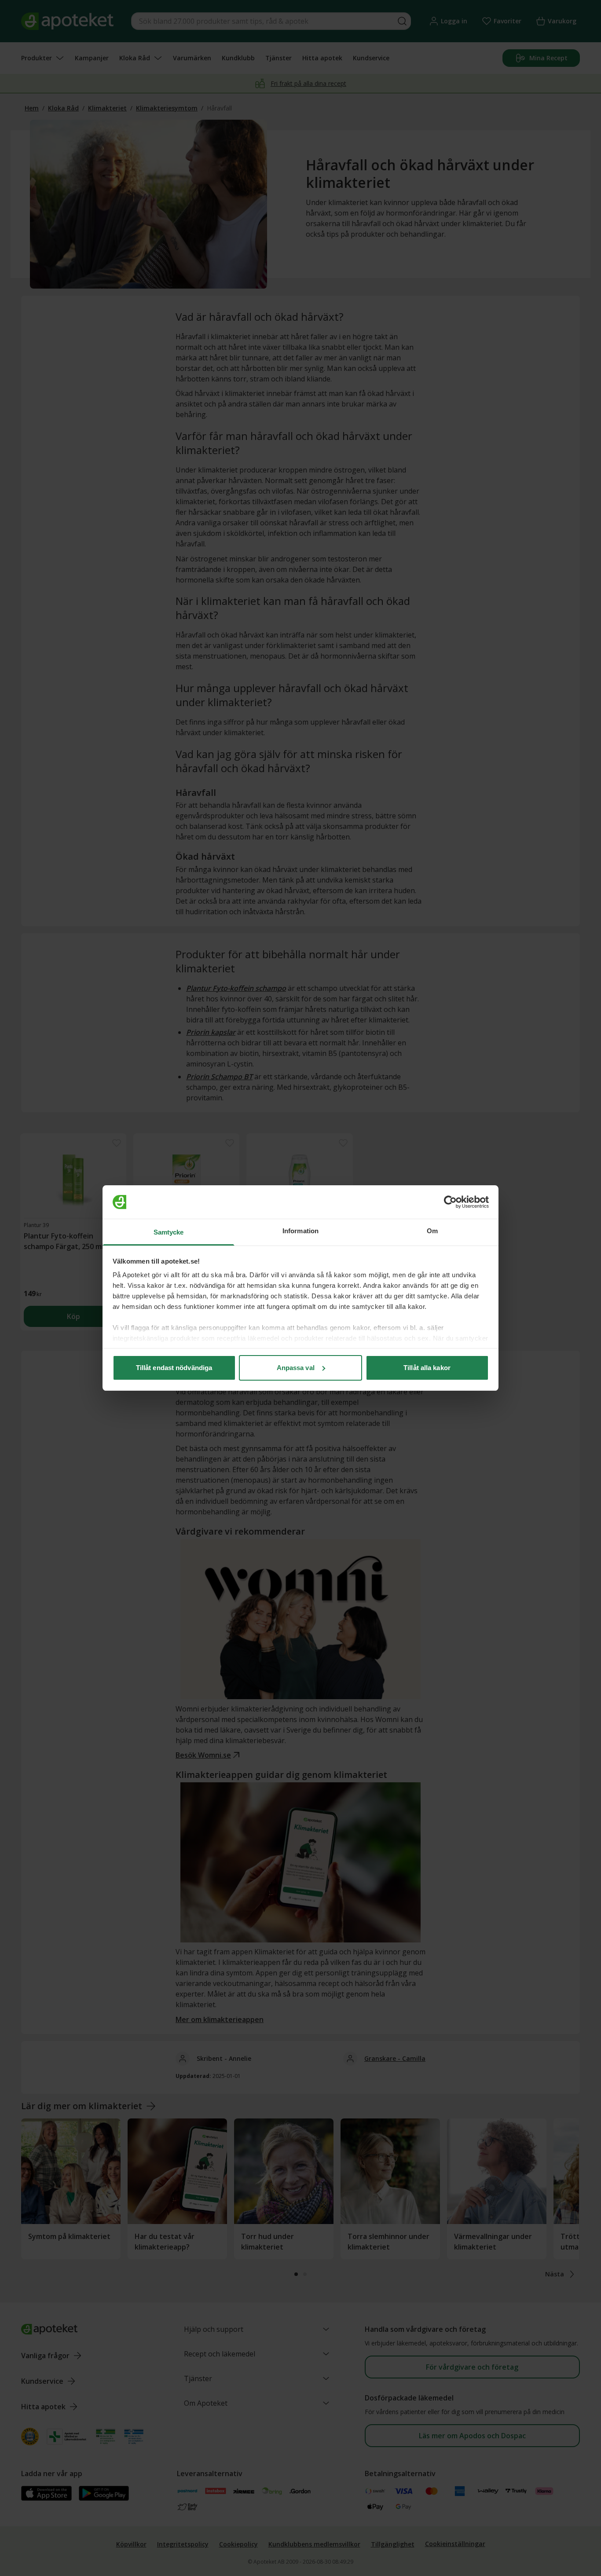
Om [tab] (432, 1231)
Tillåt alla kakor (427, 1368)
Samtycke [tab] (169, 1232)
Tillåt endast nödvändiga (174, 1368)
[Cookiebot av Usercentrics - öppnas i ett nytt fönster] (450, 1202)
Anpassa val (296, 1368)
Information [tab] (300, 1231)
